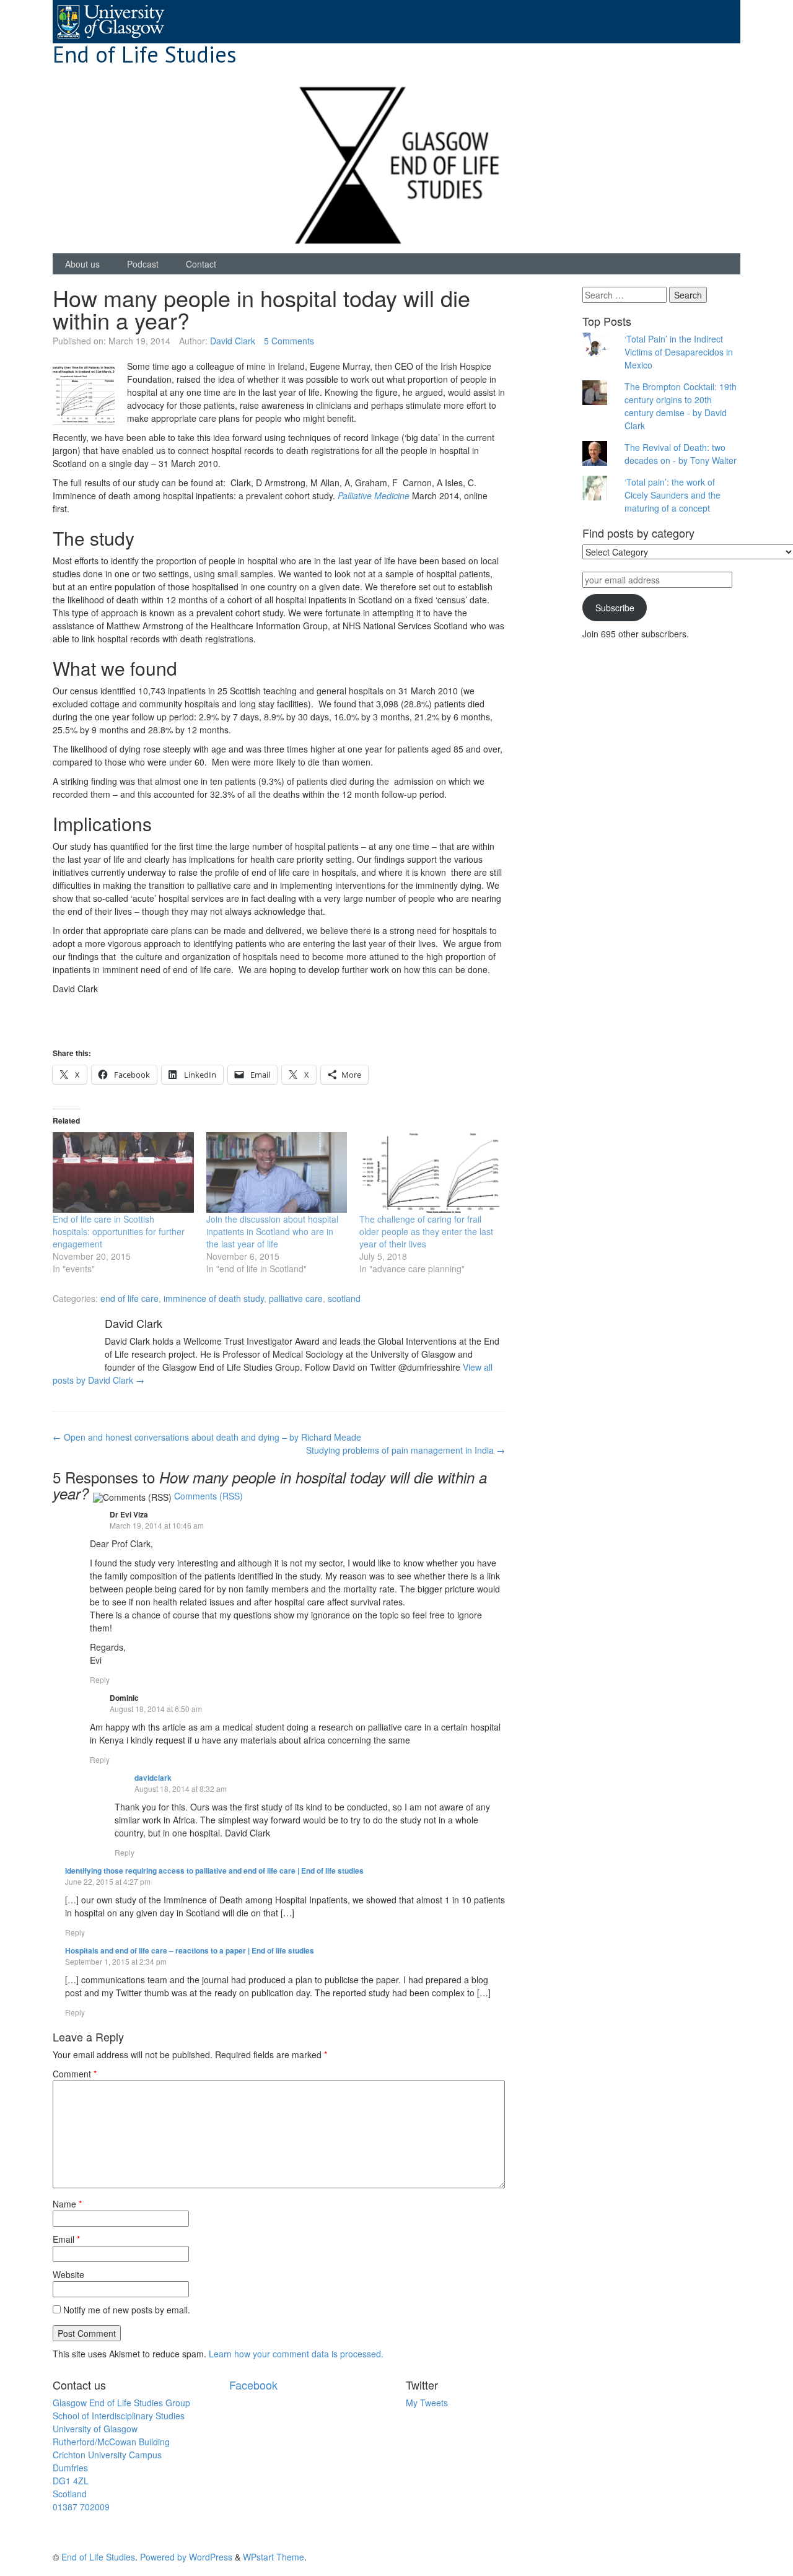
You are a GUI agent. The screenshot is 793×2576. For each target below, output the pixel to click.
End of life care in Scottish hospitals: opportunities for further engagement (119, 1231)
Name (67, 2204)
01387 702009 (81, 2507)
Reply (100, 1679)
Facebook (253, 2385)
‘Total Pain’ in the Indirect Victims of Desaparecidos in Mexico (679, 352)
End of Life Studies (145, 54)
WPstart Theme (274, 2557)
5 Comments (289, 341)
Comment (75, 2074)
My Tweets (427, 2403)
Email (66, 2239)
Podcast (143, 264)
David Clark (233, 341)
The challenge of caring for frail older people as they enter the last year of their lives (426, 1231)
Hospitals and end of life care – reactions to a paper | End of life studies (190, 1950)
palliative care (296, 1298)
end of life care (129, 1298)
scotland (344, 1298)
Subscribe (615, 608)
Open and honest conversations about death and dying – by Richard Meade (207, 1437)
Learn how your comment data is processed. (296, 2354)
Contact (201, 264)
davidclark (153, 1778)
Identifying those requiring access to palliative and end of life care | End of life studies (214, 1871)
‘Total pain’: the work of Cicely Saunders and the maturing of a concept (673, 495)
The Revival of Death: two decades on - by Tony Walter (681, 454)
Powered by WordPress (186, 2557)
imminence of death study (214, 1298)
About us (82, 264)
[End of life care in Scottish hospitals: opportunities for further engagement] (123, 1172)
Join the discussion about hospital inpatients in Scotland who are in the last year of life (272, 1231)
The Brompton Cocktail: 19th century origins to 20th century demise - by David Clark (681, 406)
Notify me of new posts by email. (127, 2310)
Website (68, 2274)
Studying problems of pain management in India (405, 1450)
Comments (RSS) (208, 1496)
